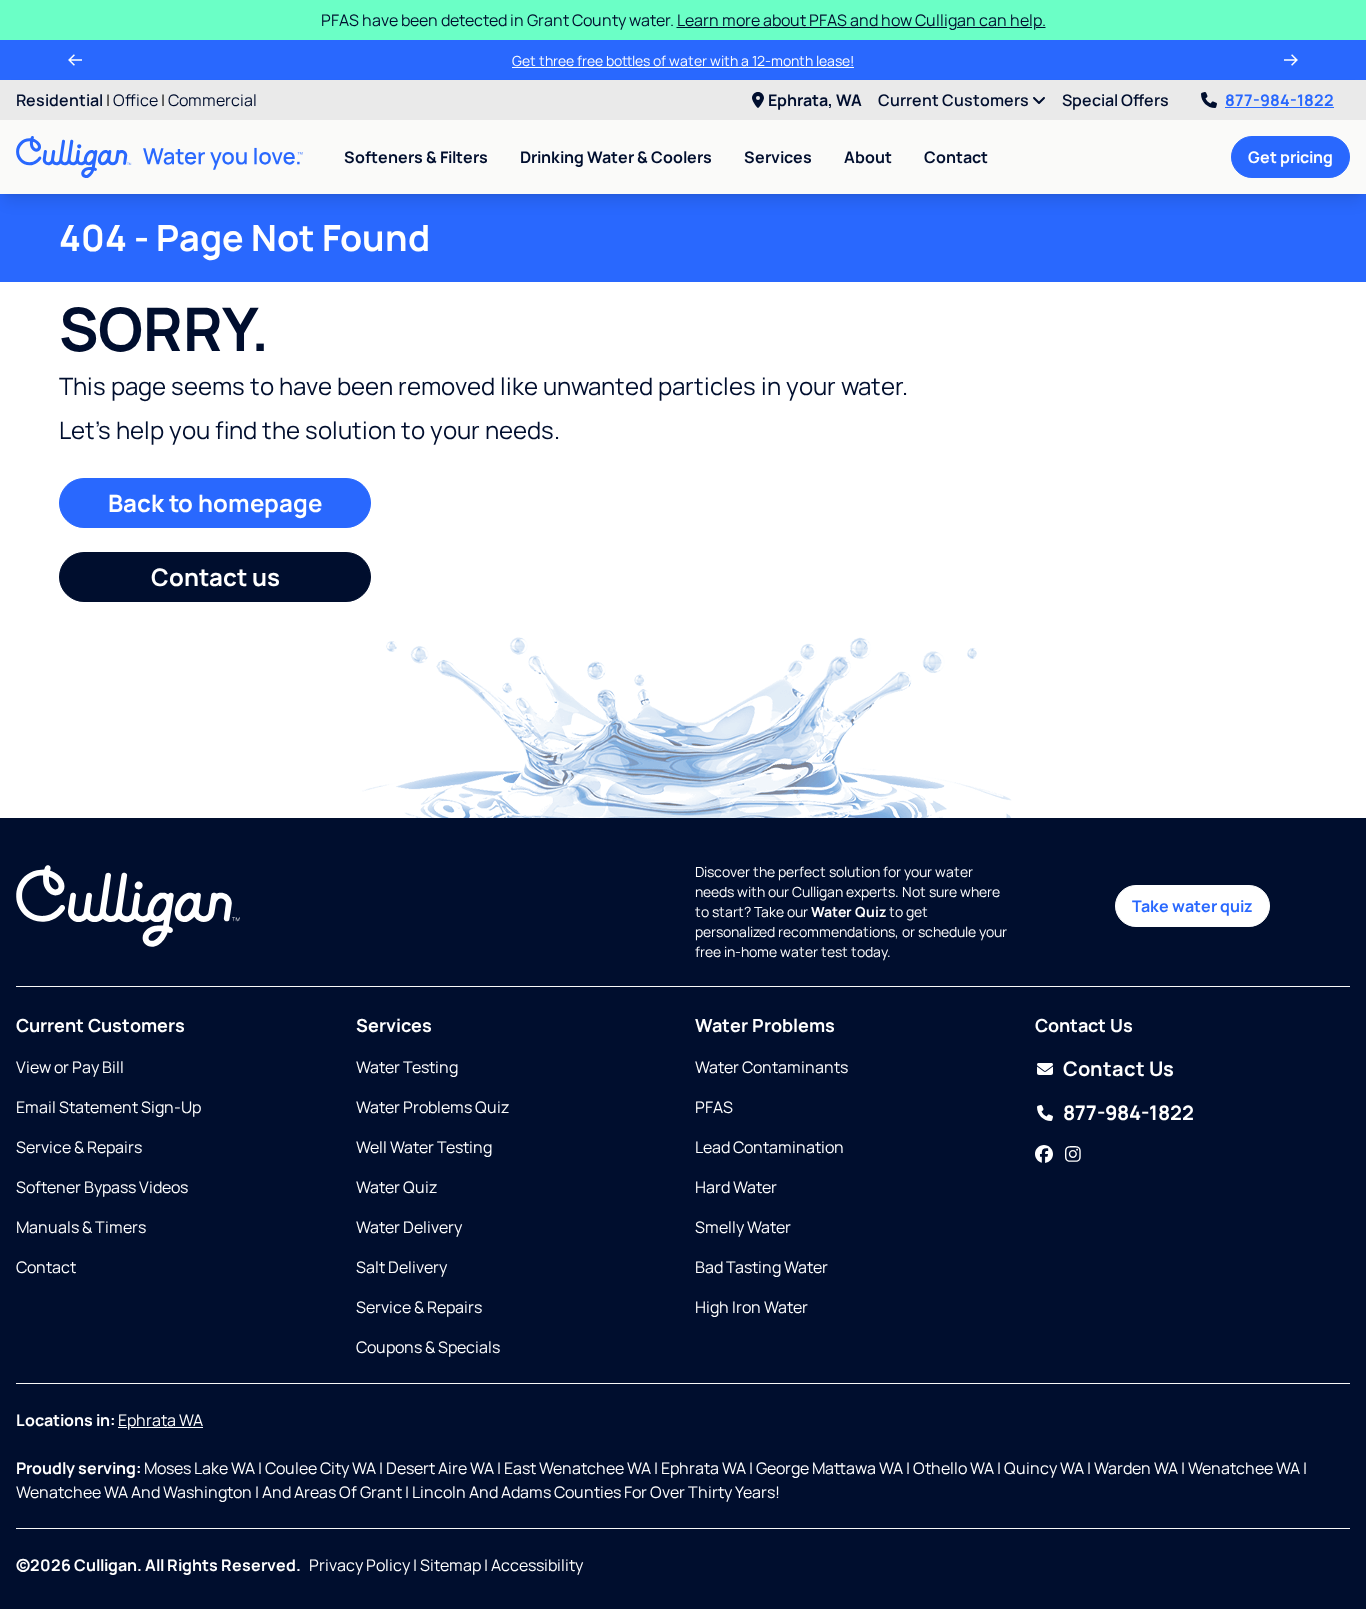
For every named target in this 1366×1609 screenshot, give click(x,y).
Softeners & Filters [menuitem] (416, 157)
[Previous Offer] (75, 60)
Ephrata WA (160, 1420)
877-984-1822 (1279, 100)
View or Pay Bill (70, 1067)
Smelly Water (743, 1227)
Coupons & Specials (428, 1347)
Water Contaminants (771, 1067)
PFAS (714, 1107)
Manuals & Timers (81, 1227)
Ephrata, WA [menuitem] (815, 100)
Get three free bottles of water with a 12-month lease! (683, 60)
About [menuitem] (868, 157)
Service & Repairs (79, 1147)
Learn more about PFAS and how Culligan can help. (861, 20)
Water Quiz (396, 1187)
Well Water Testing (424, 1147)
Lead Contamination (769, 1147)
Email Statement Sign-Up (108, 1107)
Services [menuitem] (778, 157)
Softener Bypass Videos (102, 1187)
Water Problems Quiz (432, 1107)
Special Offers (1115, 100)
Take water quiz (1192, 906)
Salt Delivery (401, 1267)
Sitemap (450, 1565)
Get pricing (1290, 157)
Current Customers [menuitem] (955, 100)
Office (135, 100)
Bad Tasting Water (761, 1267)
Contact (956, 157)
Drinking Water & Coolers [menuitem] (616, 157)
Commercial (212, 100)
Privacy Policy (359, 1565)
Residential (59, 100)
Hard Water (736, 1187)
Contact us (215, 576)
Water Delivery (409, 1227)
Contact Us (1118, 1068)
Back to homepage (215, 502)
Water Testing (407, 1067)
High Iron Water (751, 1307)
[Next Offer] (1291, 60)
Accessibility (537, 1565)
